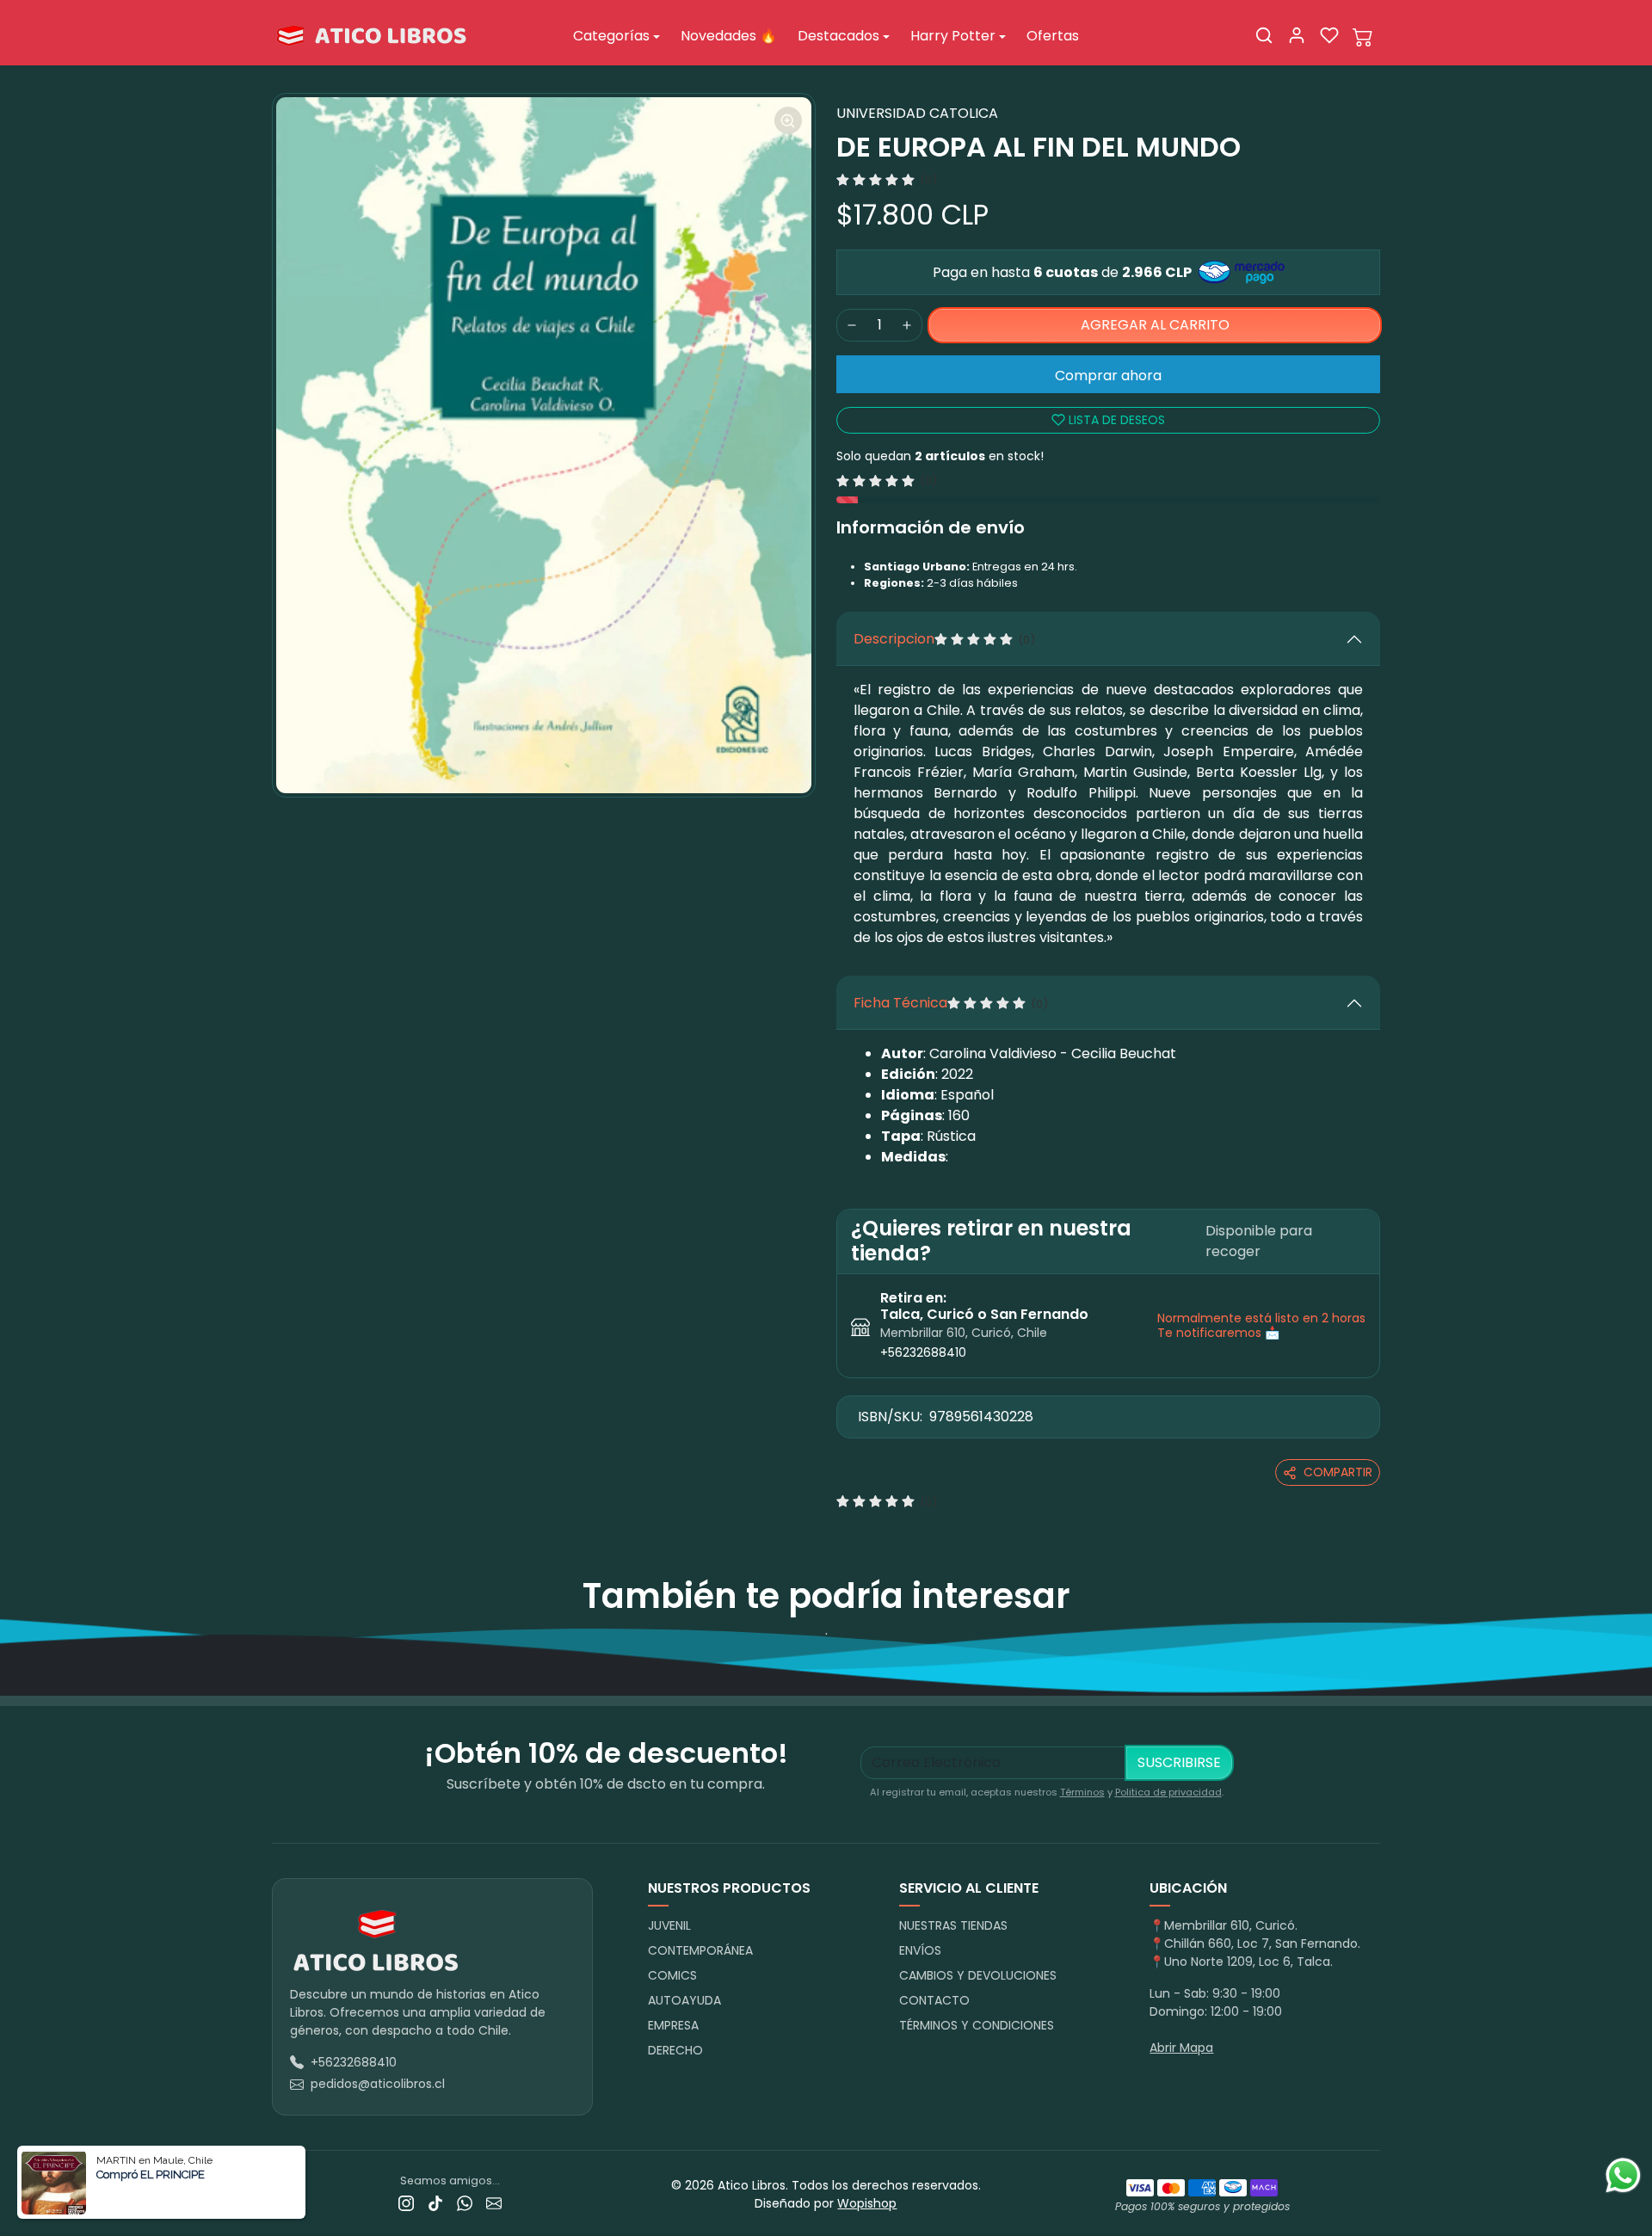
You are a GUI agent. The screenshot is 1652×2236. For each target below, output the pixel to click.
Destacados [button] (838, 36)
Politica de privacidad (1168, 1792)
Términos (1082, 1792)
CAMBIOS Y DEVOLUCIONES (978, 1975)
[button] (1264, 35)
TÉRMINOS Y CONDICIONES (977, 2025)
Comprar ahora (1108, 376)
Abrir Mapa (1181, 2048)
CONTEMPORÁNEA (700, 1950)
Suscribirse (1179, 1762)
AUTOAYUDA (684, 2000)
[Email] (494, 2203)
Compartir (1338, 1472)
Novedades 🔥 (729, 36)
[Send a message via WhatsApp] (1623, 2175)
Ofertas (1053, 36)
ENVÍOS (920, 1950)
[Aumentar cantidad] (907, 325)
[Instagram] (406, 2203)
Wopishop (867, 2203)
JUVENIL (669, 1925)
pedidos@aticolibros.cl (378, 2084)
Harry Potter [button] (953, 36)
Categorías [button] (611, 36)
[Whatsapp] (465, 2203)
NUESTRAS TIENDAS (953, 1925)
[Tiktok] (435, 2203)
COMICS (672, 1975)
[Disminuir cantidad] (852, 325)
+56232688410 (923, 1352)
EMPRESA (673, 2025)
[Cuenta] (1297, 35)
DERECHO (675, 2050)
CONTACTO (934, 2000)
